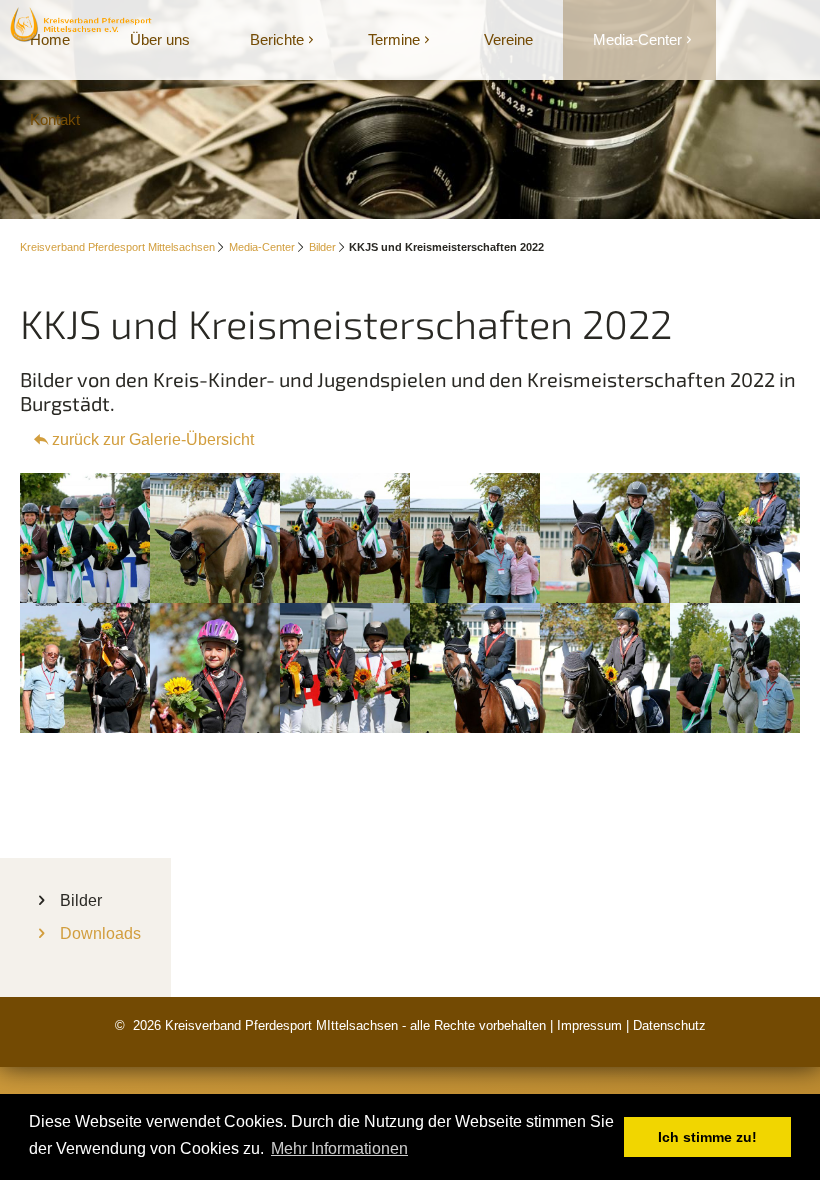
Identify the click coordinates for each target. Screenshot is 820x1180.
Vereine (508, 39)
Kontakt (55, 119)
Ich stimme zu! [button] (707, 1137)
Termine (394, 39)
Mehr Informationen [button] (339, 1148)
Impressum (589, 1025)
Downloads (100, 933)
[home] (82, 23)
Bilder (322, 247)
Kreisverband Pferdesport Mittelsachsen (117, 247)
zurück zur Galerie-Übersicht (153, 439)
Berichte (277, 39)
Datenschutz (669, 1025)
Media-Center (637, 39)
